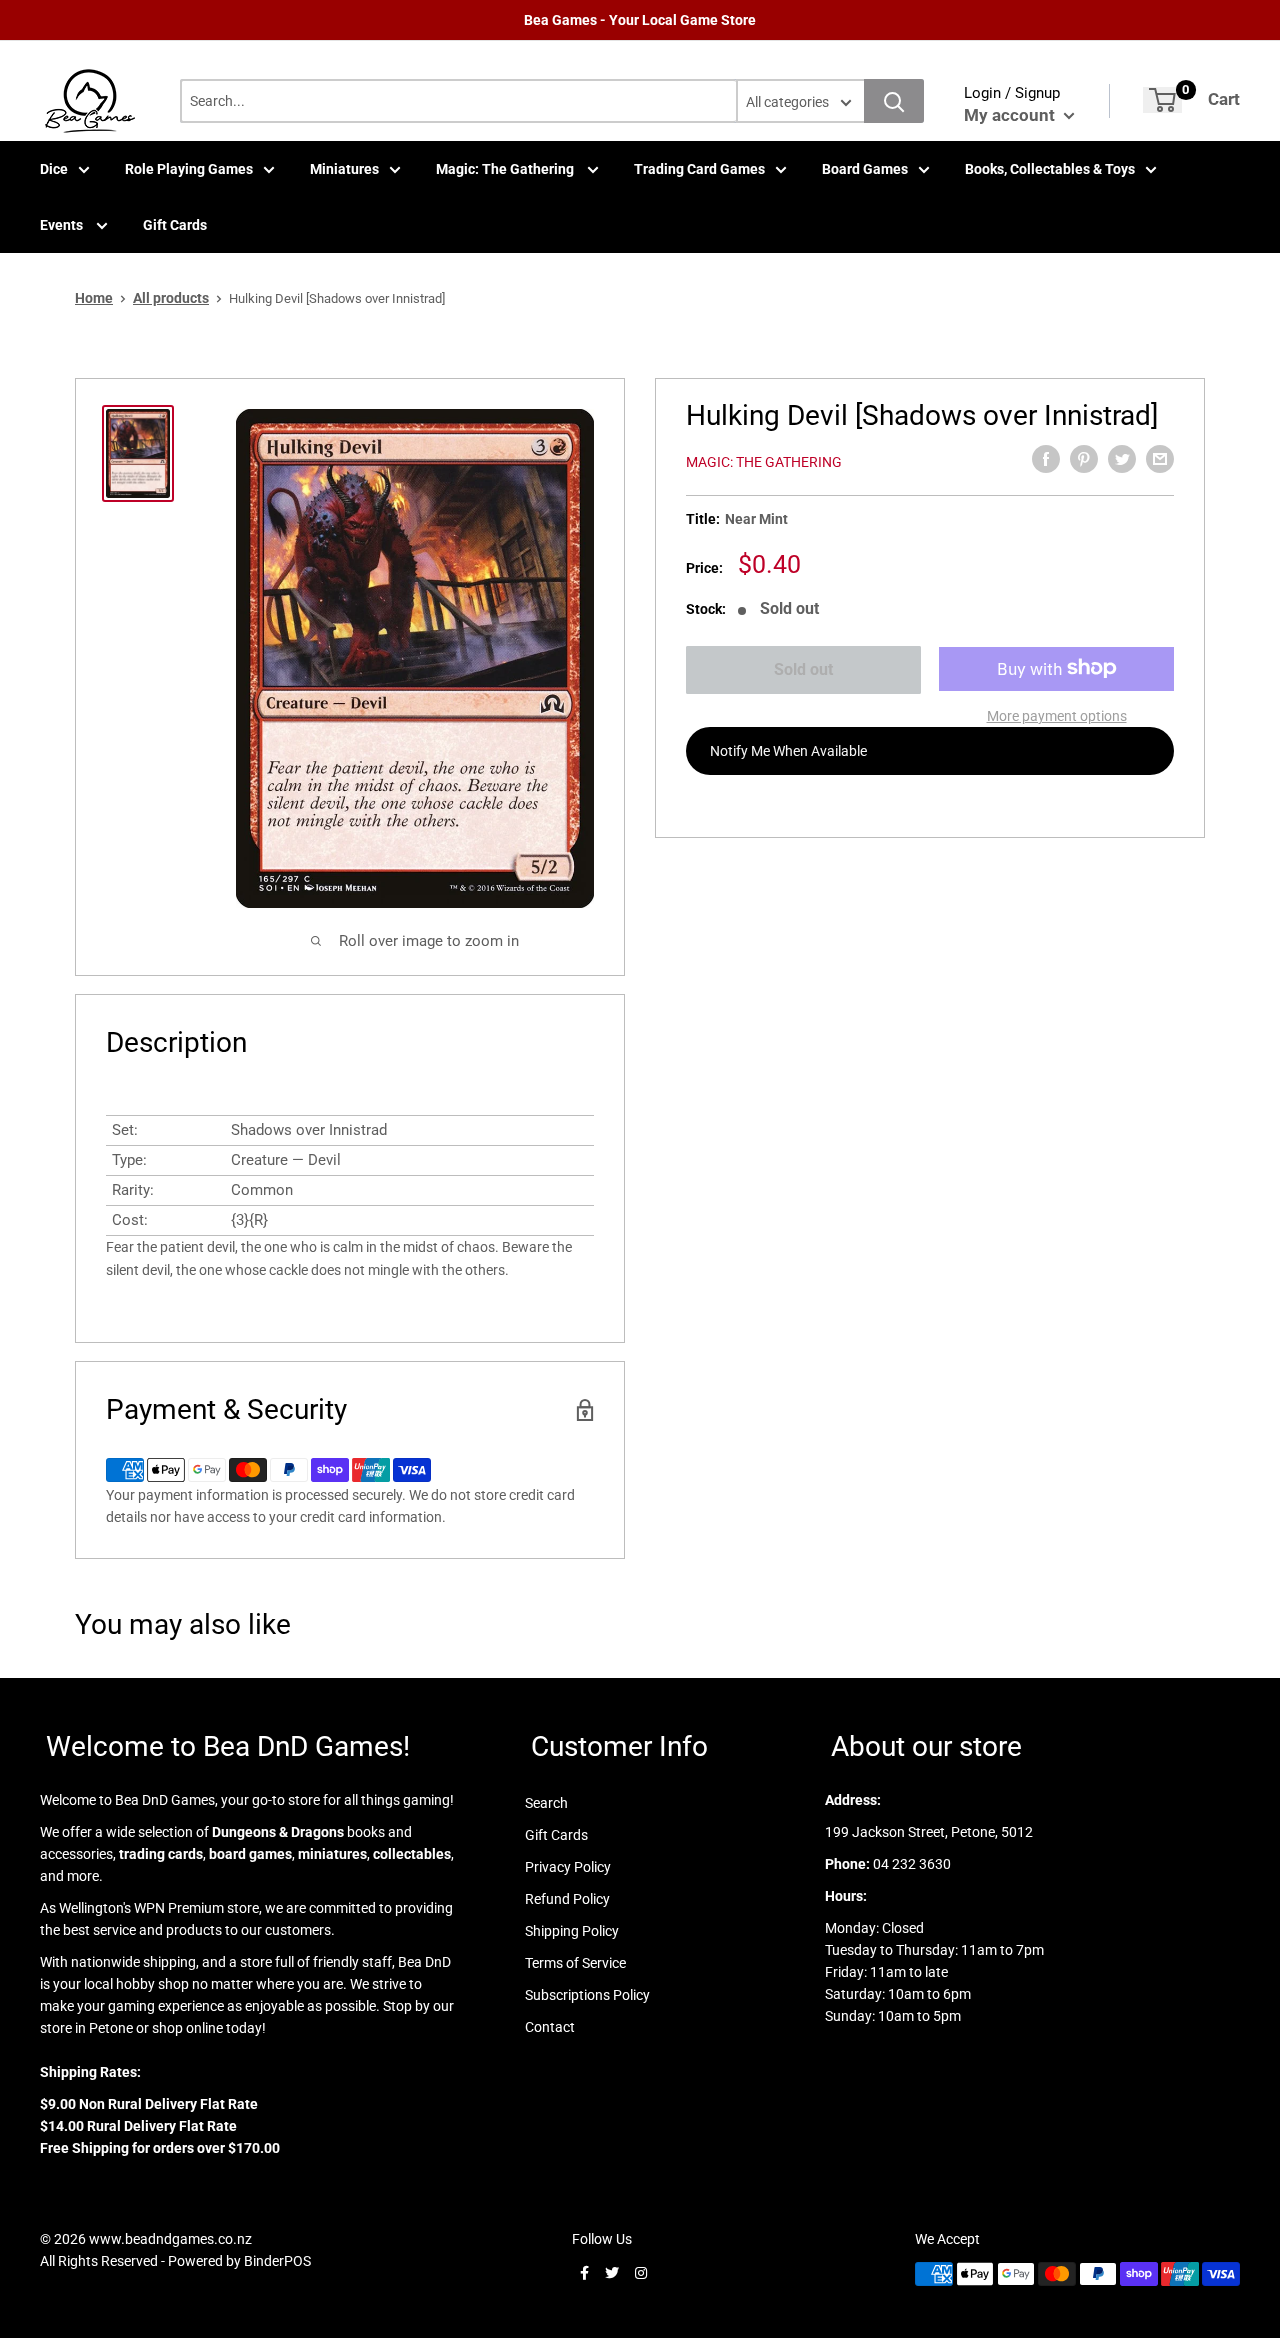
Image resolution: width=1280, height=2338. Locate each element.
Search (546, 1803)
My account (1011, 115)
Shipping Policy (572, 1931)
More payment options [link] (1057, 715)
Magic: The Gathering (506, 169)
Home (94, 298)
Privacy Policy (568, 1867)
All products (171, 298)
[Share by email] (1160, 459)
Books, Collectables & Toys (1050, 169)
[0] (1162, 100)
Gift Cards (175, 225)
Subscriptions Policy (587, 1995)
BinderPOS (277, 2261)
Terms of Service (575, 1963)
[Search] (894, 101)
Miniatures (344, 169)
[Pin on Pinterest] (1084, 459)
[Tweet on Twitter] (1122, 459)
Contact (550, 2027)
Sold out (803, 669)
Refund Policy (567, 1899)
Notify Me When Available (788, 750)
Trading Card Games (699, 169)
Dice (54, 169)
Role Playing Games (189, 169)
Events (63, 225)
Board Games (865, 169)
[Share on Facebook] (1046, 459)
